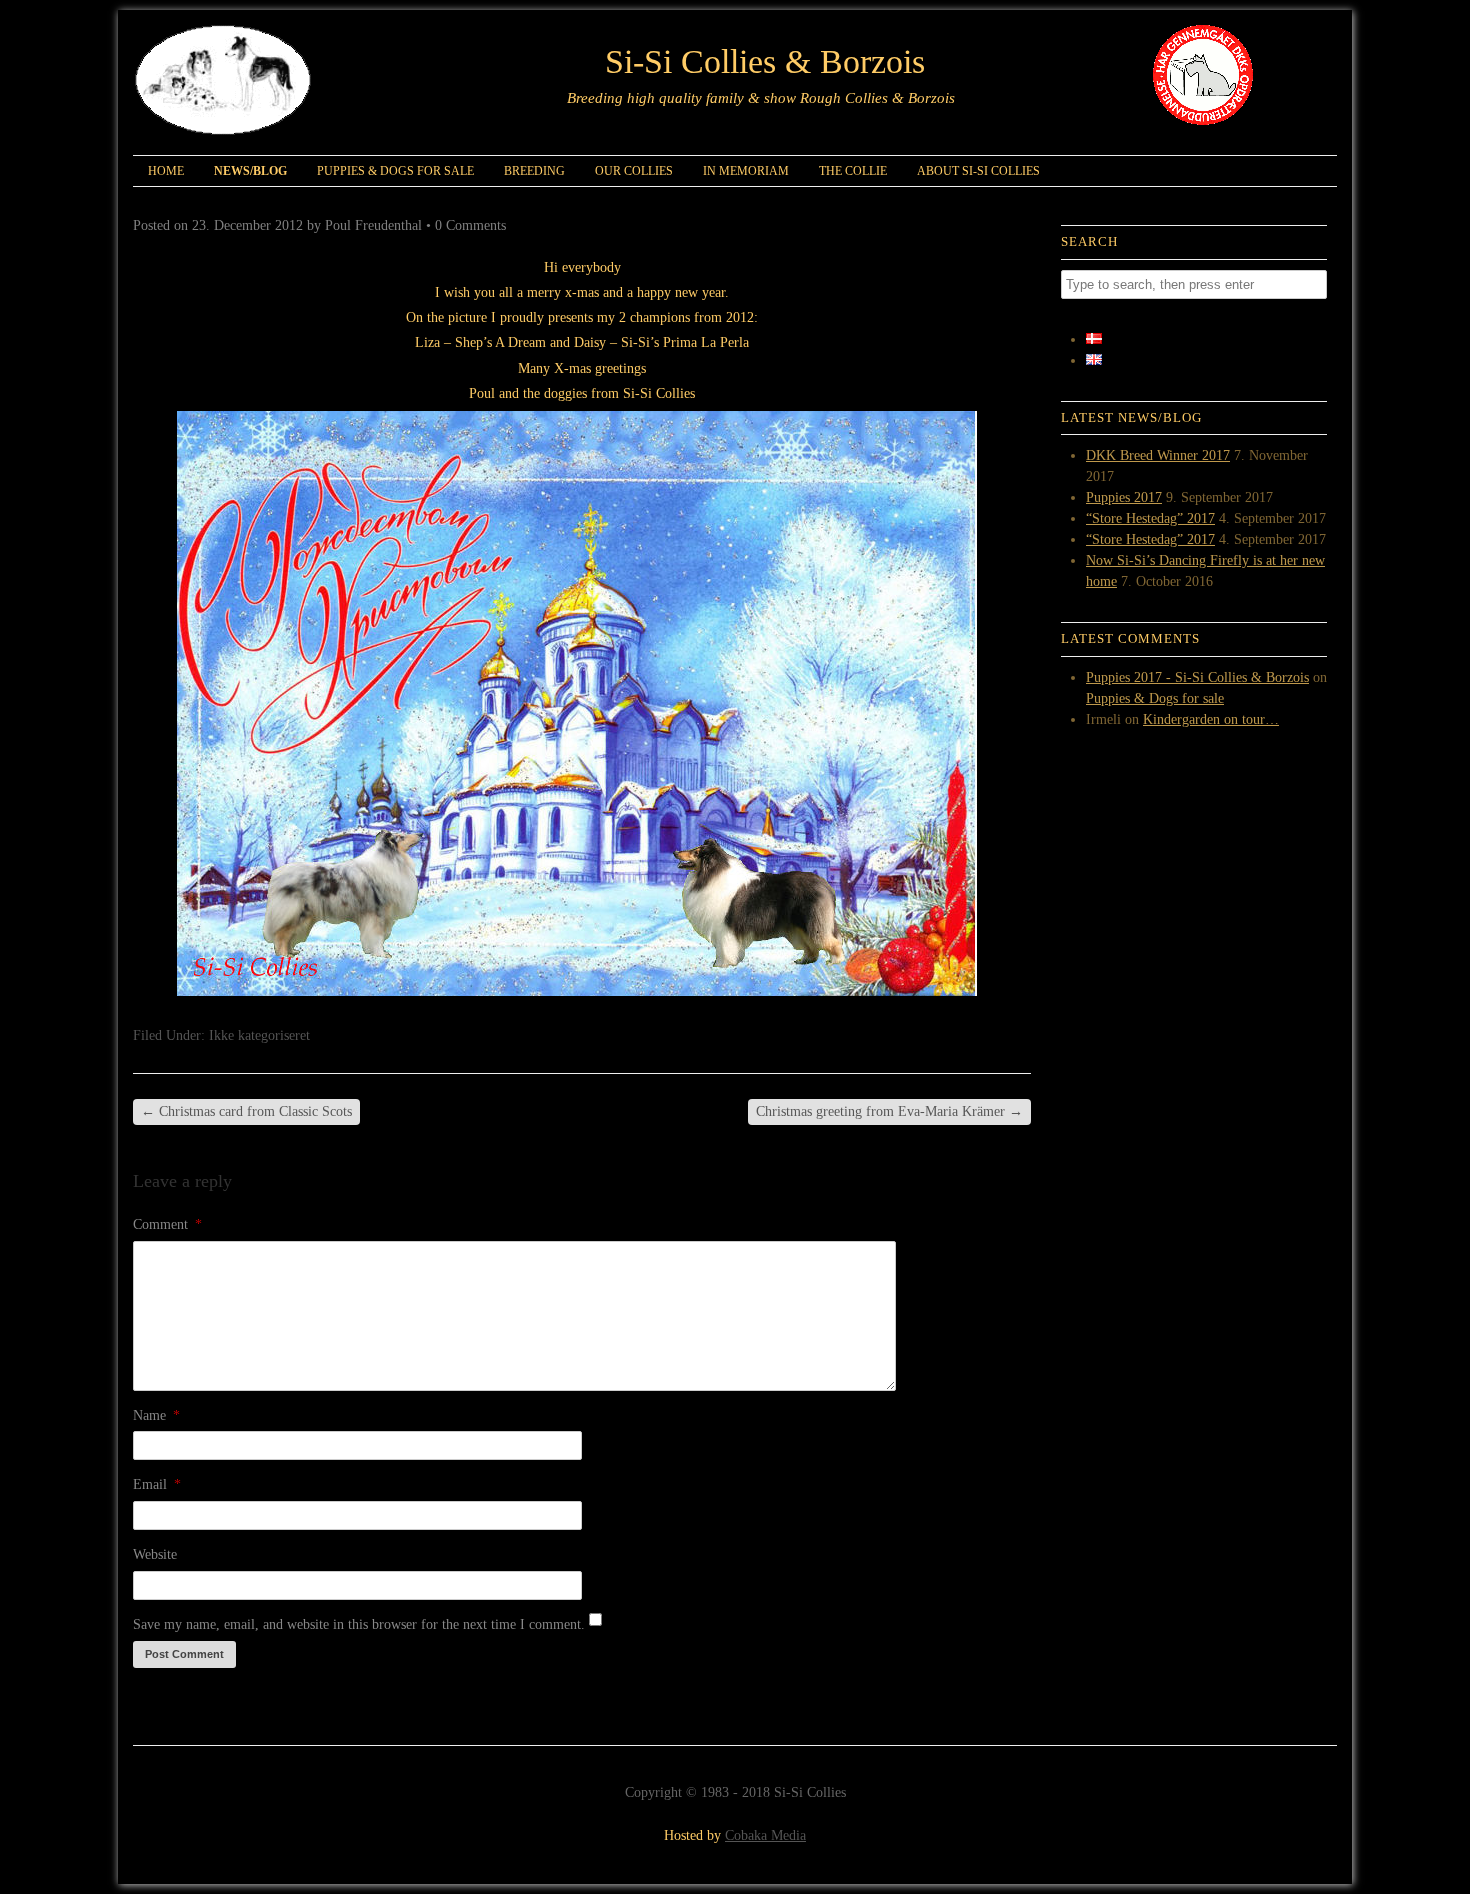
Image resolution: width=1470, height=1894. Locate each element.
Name (156, 1415)
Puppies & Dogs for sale (395, 171)
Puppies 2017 (1124, 497)
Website (155, 1554)
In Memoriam (746, 171)
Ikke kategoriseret (259, 1035)
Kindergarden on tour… (1211, 719)
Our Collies (634, 171)
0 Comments (470, 225)
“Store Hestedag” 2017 (1150, 518)
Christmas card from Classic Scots (246, 1111)
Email (157, 1484)
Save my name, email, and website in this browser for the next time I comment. (359, 1624)
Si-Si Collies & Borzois (765, 62)
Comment (167, 1224)
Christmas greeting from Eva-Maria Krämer (889, 1111)
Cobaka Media (765, 1835)
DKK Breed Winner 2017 (1158, 455)
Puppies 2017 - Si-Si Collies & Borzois (1197, 677)
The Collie (853, 171)
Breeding (534, 171)
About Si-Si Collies (978, 171)
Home (166, 171)
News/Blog (250, 171)
